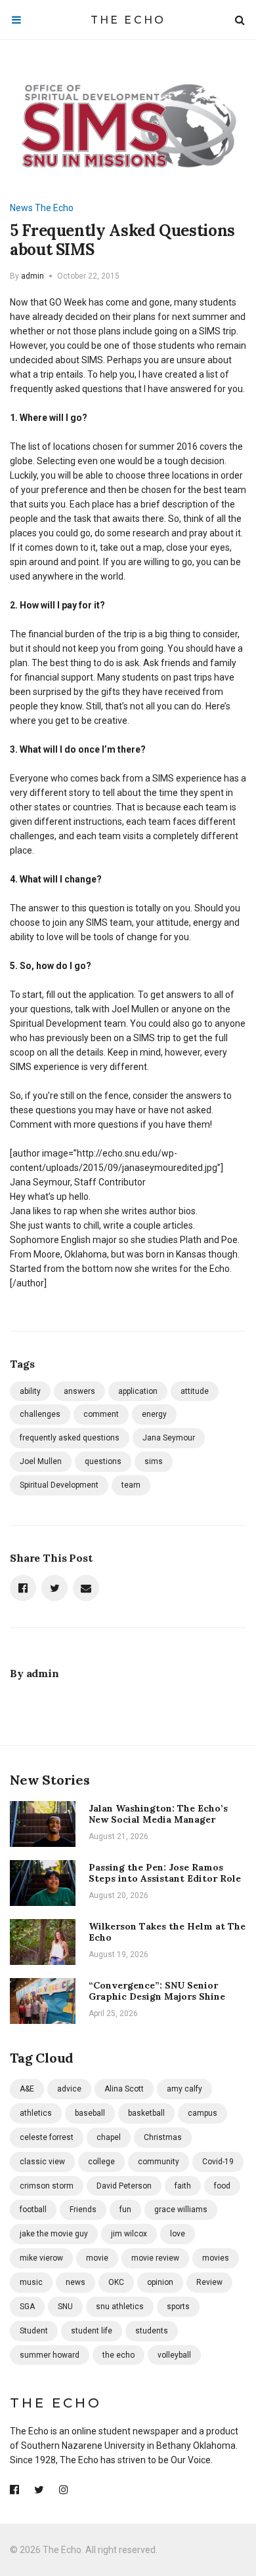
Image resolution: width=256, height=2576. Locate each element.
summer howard (50, 2355)
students (152, 2331)
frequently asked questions (70, 1438)
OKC (116, 2282)
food (222, 2186)
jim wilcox (129, 2234)
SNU (65, 2307)
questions (103, 1461)
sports (178, 2307)
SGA (27, 2307)
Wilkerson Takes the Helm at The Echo (167, 1932)
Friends (83, 2209)
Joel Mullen (41, 1461)
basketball (146, 2113)
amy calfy (184, 2089)
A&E (27, 2089)
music (31, 2282)
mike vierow (41, 2258)
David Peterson (124, 2186)
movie (97, 2258)
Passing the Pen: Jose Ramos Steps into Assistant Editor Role (165, 1873)
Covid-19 (218, 2162)
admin (32, 276)
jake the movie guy (54, 2234)
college (101, 2162)
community (159, 2162)
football (33, 2209)
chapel (109, 2137)
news (75, 2282)
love (178, 2234)
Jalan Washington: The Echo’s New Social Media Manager (158, 1814)
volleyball (174, 2355)
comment (101, 1414)
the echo (118, 2355)
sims (154, 1461)
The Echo (128, 20)
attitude (195, 1391)
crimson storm (47, 2186)
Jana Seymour (169, 1438)
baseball (90, 2113)
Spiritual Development (59, 1485)
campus (203, 2113)
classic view (42, 2162)
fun (125, 2209)
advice (69, 2089)
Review (209, 2282)
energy (154, 1414)
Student (34, 2331)
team (131, 1485)
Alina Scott (124, 2089)
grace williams (181, 2209)
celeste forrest (47, 2137)
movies (216, 2258)
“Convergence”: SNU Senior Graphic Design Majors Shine (157, 1991)
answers (79, 1391)
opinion (160, 2282)
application (138, 1391)
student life (92, 2331)
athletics (36, 2113)
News (21, 208)
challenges (40, 1414)
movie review (155, 2258)
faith (183, 2186)
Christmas (163, 2137)
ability (30, 1391)
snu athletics (120, 2307)
